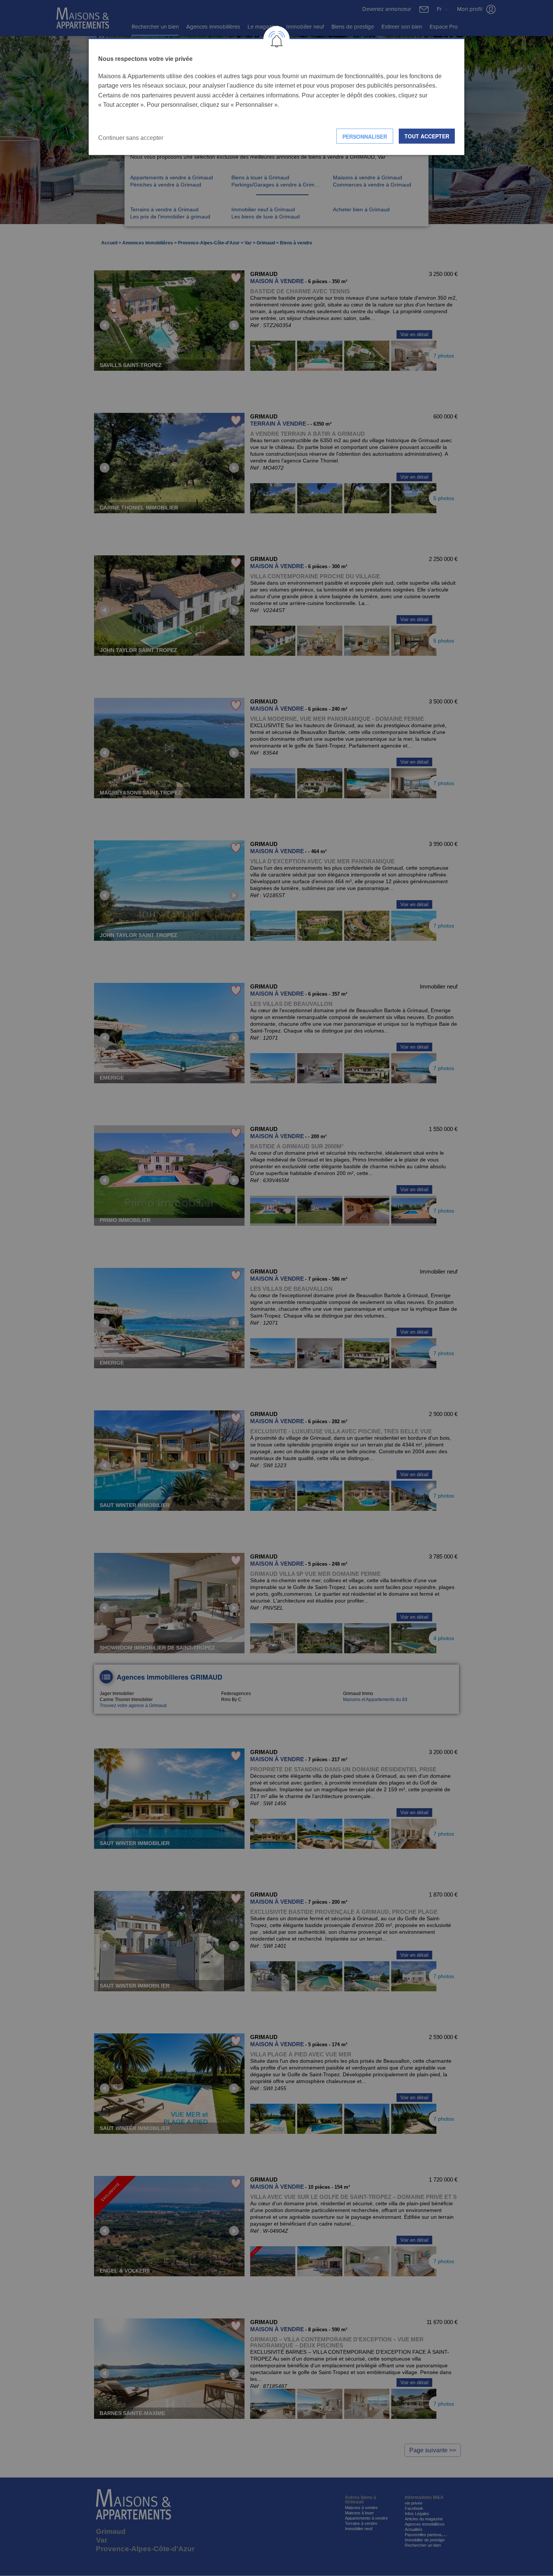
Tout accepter (427, 136)
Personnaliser (365, 136)
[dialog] (276, 96)
